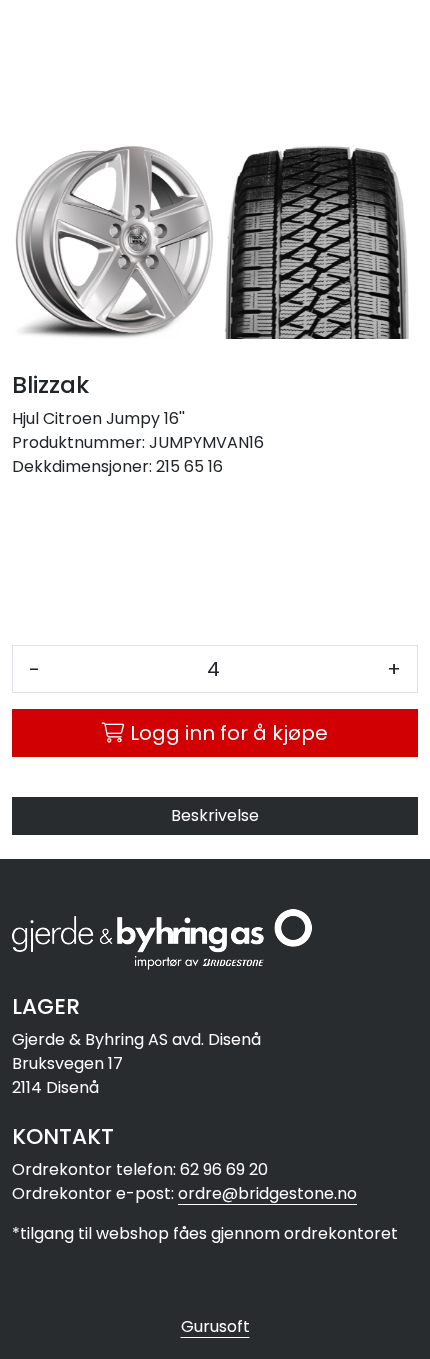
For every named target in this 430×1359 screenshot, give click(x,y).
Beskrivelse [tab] (215, 815)
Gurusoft (215, 1326)
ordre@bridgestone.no (267, 1193)
